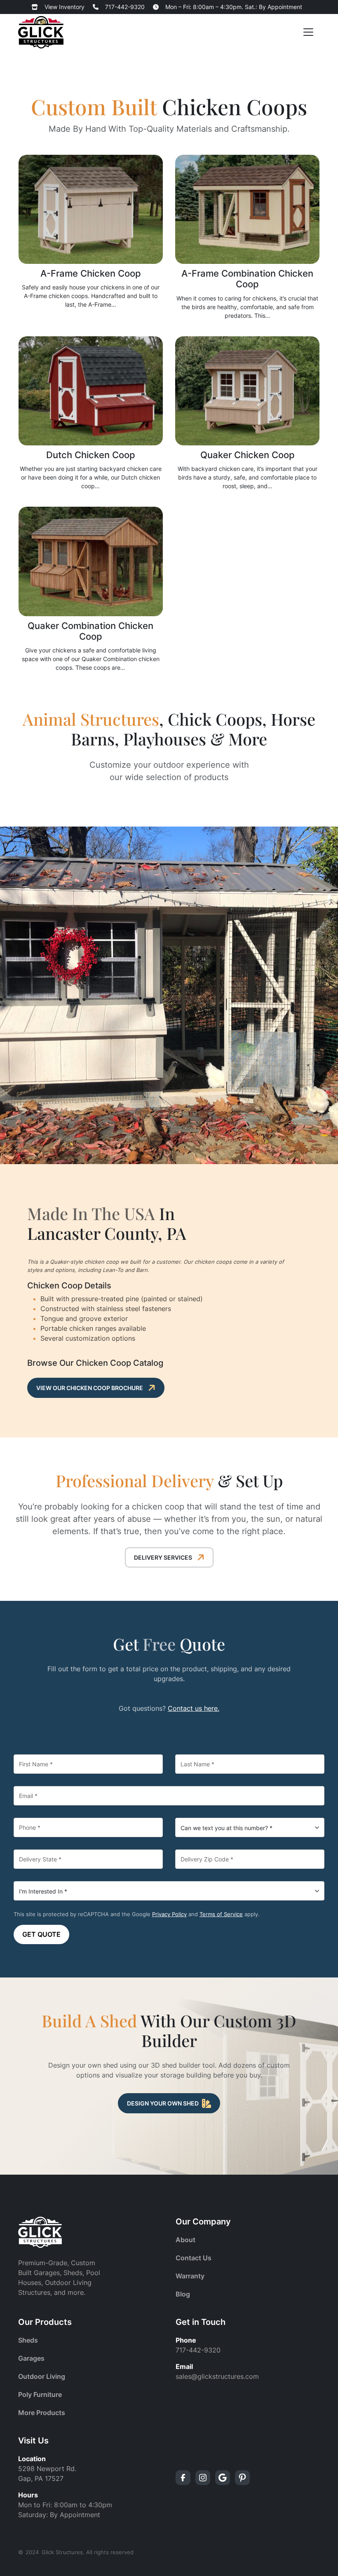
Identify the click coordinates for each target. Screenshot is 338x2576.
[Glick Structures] (41, 32)
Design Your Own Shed (163, 2103)
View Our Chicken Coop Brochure (90, 1388)
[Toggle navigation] (308, 32)
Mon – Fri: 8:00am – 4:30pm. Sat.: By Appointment (234, 7)
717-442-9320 (125, 7)
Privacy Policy (169, 1914)
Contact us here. (194, 1708)
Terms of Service (221, 1914)
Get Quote (41, 1934)
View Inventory (65, 7)
